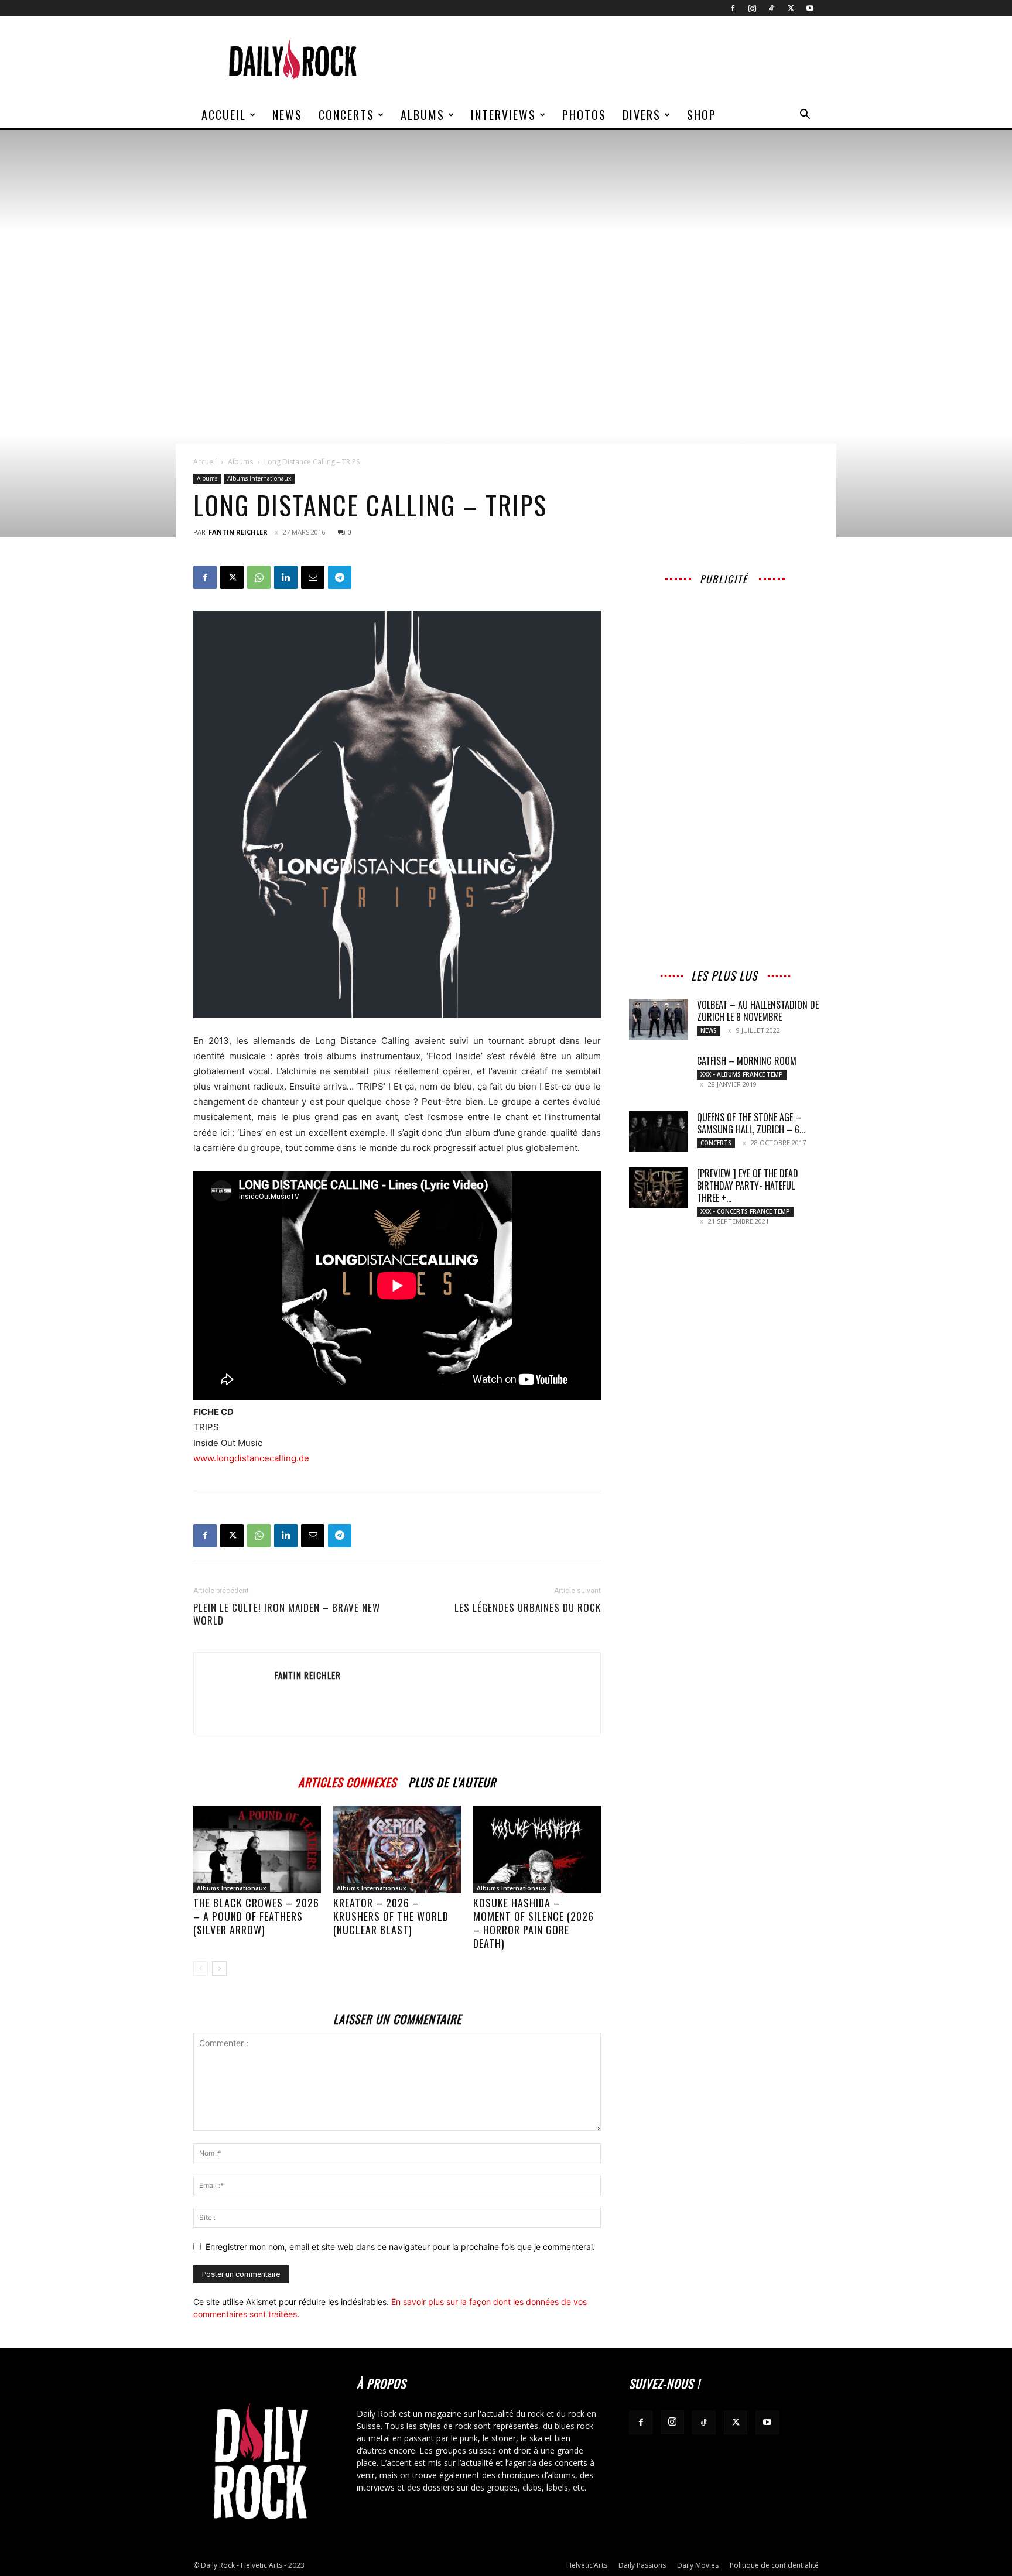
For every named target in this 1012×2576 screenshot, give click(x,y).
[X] (791, 8)
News (287, 115)
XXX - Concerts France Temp (745, 1211)
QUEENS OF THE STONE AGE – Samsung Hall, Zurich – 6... (751, 1123)
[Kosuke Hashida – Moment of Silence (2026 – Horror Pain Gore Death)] (537, 1849)
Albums (423, 115)
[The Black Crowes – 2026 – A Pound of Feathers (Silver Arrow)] (257, 1849)
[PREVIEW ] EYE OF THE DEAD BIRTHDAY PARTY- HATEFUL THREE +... (748, 1186)
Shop (702, 115)
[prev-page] (201, 1969)
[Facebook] (733, 8)
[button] (805, 116)
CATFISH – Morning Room (747, 1061)
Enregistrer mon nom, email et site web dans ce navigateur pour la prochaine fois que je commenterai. (400, 2247)
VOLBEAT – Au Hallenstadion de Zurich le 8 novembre (758, 1011)
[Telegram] (340, 577)
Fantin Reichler (238, 532)
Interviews (503, 115)
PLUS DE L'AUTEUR (452, 1781)
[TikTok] (771, 8)
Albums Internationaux (259, 478)
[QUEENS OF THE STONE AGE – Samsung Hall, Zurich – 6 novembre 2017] (658, 1132)
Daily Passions (642, 2565)
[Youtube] (810, 8)
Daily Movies (698, 2565)
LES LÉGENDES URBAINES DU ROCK (528, 1608)
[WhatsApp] (259, 577)
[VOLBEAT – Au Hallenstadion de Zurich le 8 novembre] (658, 1019)
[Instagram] (752, 8)
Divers (642, 115)
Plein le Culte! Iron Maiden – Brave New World (287, 1614)
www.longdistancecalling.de (251, 1458)
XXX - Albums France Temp (742, 1074)
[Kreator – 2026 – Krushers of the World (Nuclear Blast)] (397, 1849)
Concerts (346, 115)
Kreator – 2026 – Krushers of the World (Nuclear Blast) (391, 1916)
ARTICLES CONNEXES (347, 1781)
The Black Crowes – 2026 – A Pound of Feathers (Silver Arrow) (256, 1916)
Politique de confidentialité (774, 2565)
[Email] (313, 577)
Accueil (224, 115)
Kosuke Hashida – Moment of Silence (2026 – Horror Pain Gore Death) (534, 1923)
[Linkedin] (286, 577)
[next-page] (219, 1969)
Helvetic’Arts (587, 2565)
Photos (584, 115)
